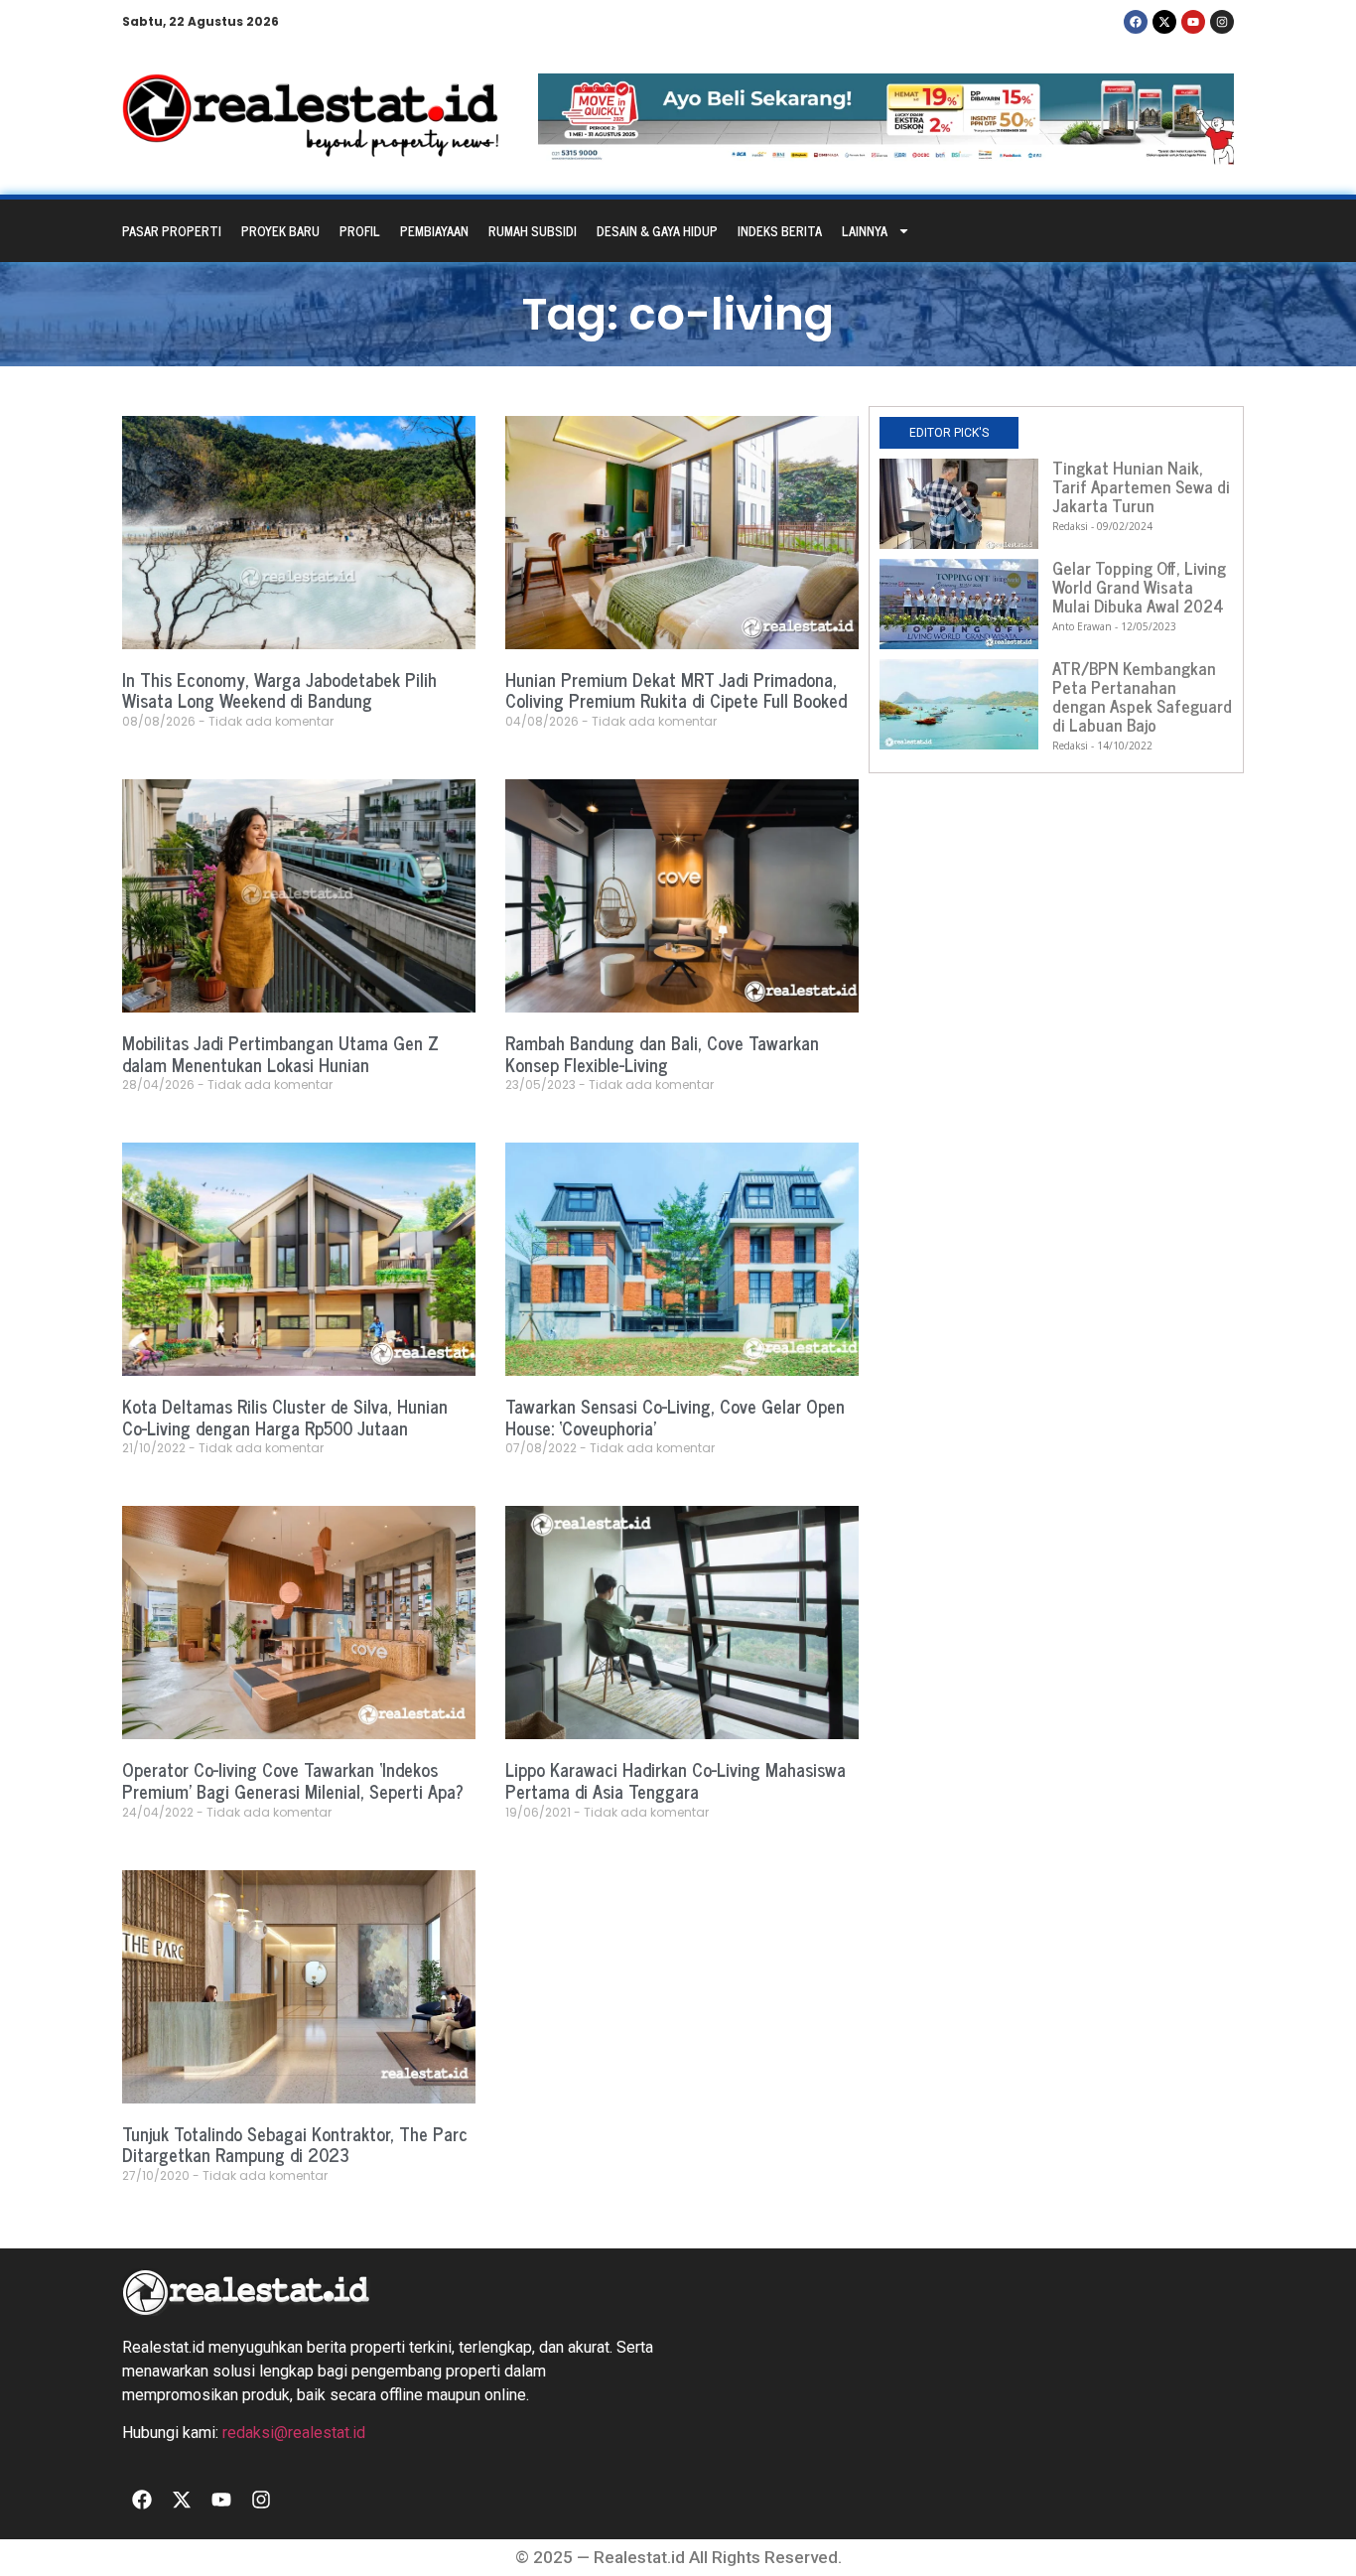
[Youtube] (1193, 22)
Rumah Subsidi (533, 231)
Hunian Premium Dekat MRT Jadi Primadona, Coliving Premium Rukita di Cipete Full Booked (676, 690)
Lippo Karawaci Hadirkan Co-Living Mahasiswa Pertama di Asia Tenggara (676, 1780)
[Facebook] (1136, 22)
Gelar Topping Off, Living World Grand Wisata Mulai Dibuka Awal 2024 (1139, 587)
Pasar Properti (172, 231)
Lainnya (865, 231)
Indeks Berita (780, 231)
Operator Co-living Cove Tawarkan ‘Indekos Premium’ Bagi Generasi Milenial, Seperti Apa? (293, 1780)
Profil (360, 231)
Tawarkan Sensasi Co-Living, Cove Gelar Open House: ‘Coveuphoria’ (675, 1417)
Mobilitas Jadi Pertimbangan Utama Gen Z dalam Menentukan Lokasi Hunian (280, 1053)
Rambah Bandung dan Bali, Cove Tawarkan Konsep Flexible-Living (662, 1053)
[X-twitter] (1164, 22)
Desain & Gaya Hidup (657, 231)
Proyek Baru (280, 231)
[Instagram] (1222, 22)
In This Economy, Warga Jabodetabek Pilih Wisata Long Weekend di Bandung (279, 690)
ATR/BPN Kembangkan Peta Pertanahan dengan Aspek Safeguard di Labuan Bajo (1142, 696)
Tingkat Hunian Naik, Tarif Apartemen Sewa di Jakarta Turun (1141, 486)
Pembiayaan (434, 231)
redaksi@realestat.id (294, 2433)
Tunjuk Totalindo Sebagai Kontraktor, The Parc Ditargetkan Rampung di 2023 (295, 2144)
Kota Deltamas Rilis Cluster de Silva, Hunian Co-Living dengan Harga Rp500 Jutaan (285, 1417)
